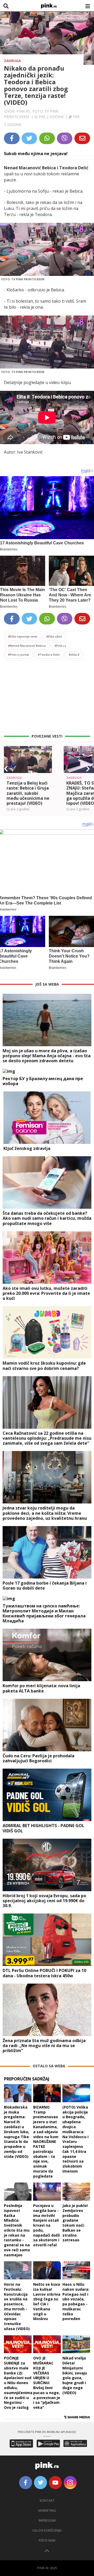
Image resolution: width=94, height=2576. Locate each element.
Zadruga (12, 61)
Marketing (47, 2511)
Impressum (47, 2520)
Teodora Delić (49, 654)
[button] (6, 769)
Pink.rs (60, 646)
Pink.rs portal (19, 654)
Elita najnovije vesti (23, 636)
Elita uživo (54, 636)
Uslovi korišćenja (47, 2530)
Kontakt (47, 2501)
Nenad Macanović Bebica (27, 646)
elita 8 (74, 654)
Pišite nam (47, 2540)
